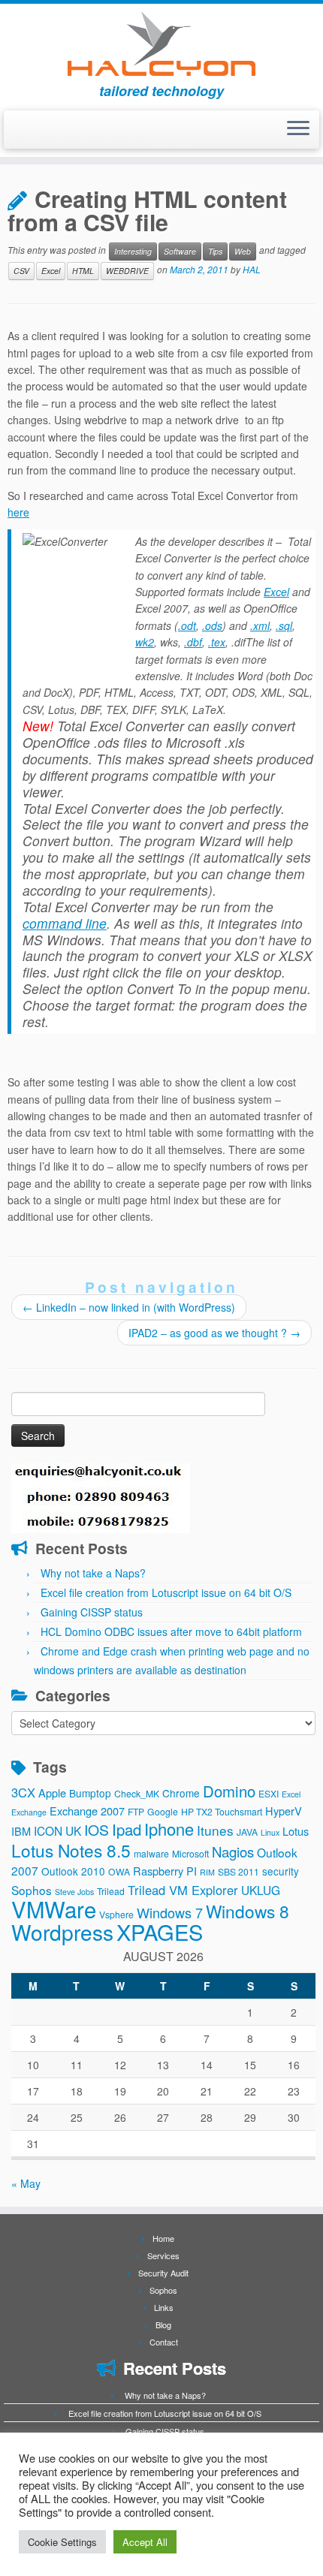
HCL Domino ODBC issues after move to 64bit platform (171, 1631)
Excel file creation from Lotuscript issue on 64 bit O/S (166, 1592)
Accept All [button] (145, 2542)
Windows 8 (248, 1911)
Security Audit (163, 2273)
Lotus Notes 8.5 (71, 1850)
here (18, 512)
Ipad (127, 1829)
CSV (21, 271)
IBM (21, 1831)
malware (151, 1853)
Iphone (169, 1829)
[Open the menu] (298, 130)
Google (163, 1811)
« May (26, 2183)
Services (163, 2255)
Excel (51, 271)
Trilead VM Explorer (183, 1890)
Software (180, 251)
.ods (212, 625)
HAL (252, 269)
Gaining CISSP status (92, 1612)
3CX (23, 1792)
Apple (52, 1793)
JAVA (247, 1832)
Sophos (32, 1890)
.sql (284, 625)
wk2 (145, 642)
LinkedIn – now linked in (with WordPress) (129, 1307)
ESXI (269, 1793)
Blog (163, 2324)
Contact (164, 2342)
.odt (187, 625)
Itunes (215, 1830)
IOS (97, 1830)
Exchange (29, 1812)
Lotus (296, 1831)
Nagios (233, 1851)
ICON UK (57, 1830)
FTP (136, 1811)
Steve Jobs (74, 1892)
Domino (229, 1791)
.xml (260, 625)
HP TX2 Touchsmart (222, 1811)
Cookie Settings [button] (62, 2542)
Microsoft (190, 1853)
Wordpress (62, 1932)
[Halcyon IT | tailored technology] (161, 44)
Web (243, 251)
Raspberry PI (165, 1871)
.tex (217, 642)
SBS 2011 (238, 1871)
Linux (270, 1832)
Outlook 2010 (73, 1871)
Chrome (181, 1793)
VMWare (54, 1909)
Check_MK (137, 1793)
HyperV (284, 1811)
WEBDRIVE (127, 271)
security (281, 1871)
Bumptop (90, 1793)
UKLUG (261, 1890)
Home (163, 2238)
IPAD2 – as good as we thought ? (214, 1333)
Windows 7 (170, 1912)
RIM (207, 1872)
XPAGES (160, 1931)
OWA (119, 1871)
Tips (215, 251)
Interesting (133, 251)
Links (164, 2307)
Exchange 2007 (87, 1811)
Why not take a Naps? (93, 1573)
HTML (83, 271)
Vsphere (116, 1914)
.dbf (193, 642)
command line (65, 923)
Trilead (111, 1891)
